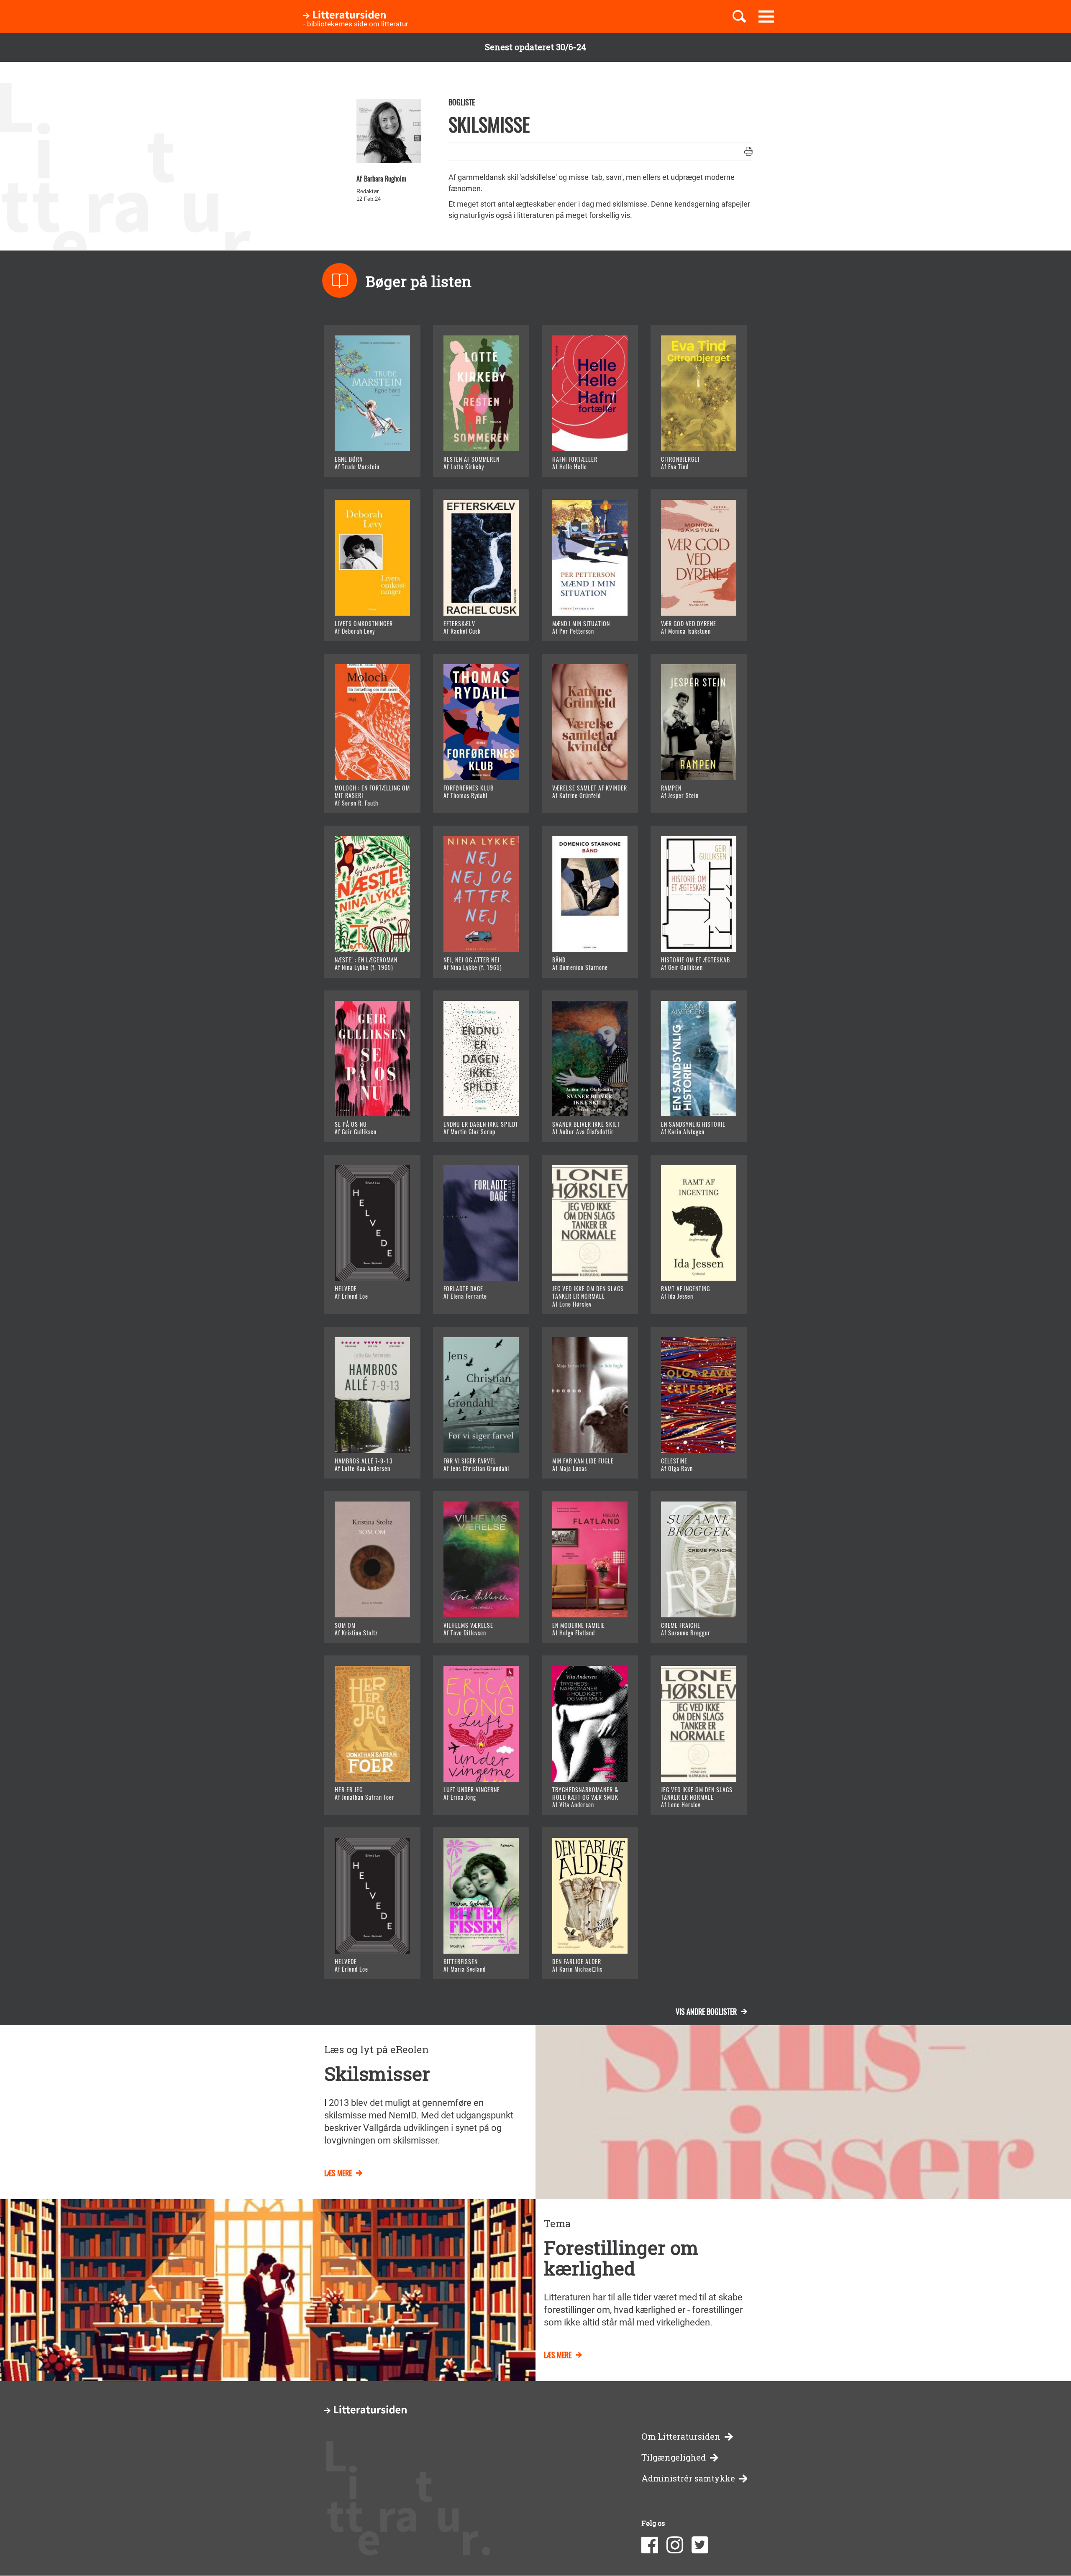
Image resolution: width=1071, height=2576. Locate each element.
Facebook (650, 2545)
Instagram (675, 2545)
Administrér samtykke (688, 2478)
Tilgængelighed (674, 2457)
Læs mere (362, 460)
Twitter (700, 2545)
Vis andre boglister (706, 2011)
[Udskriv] (749, 152)
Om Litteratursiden (681, 2437)
